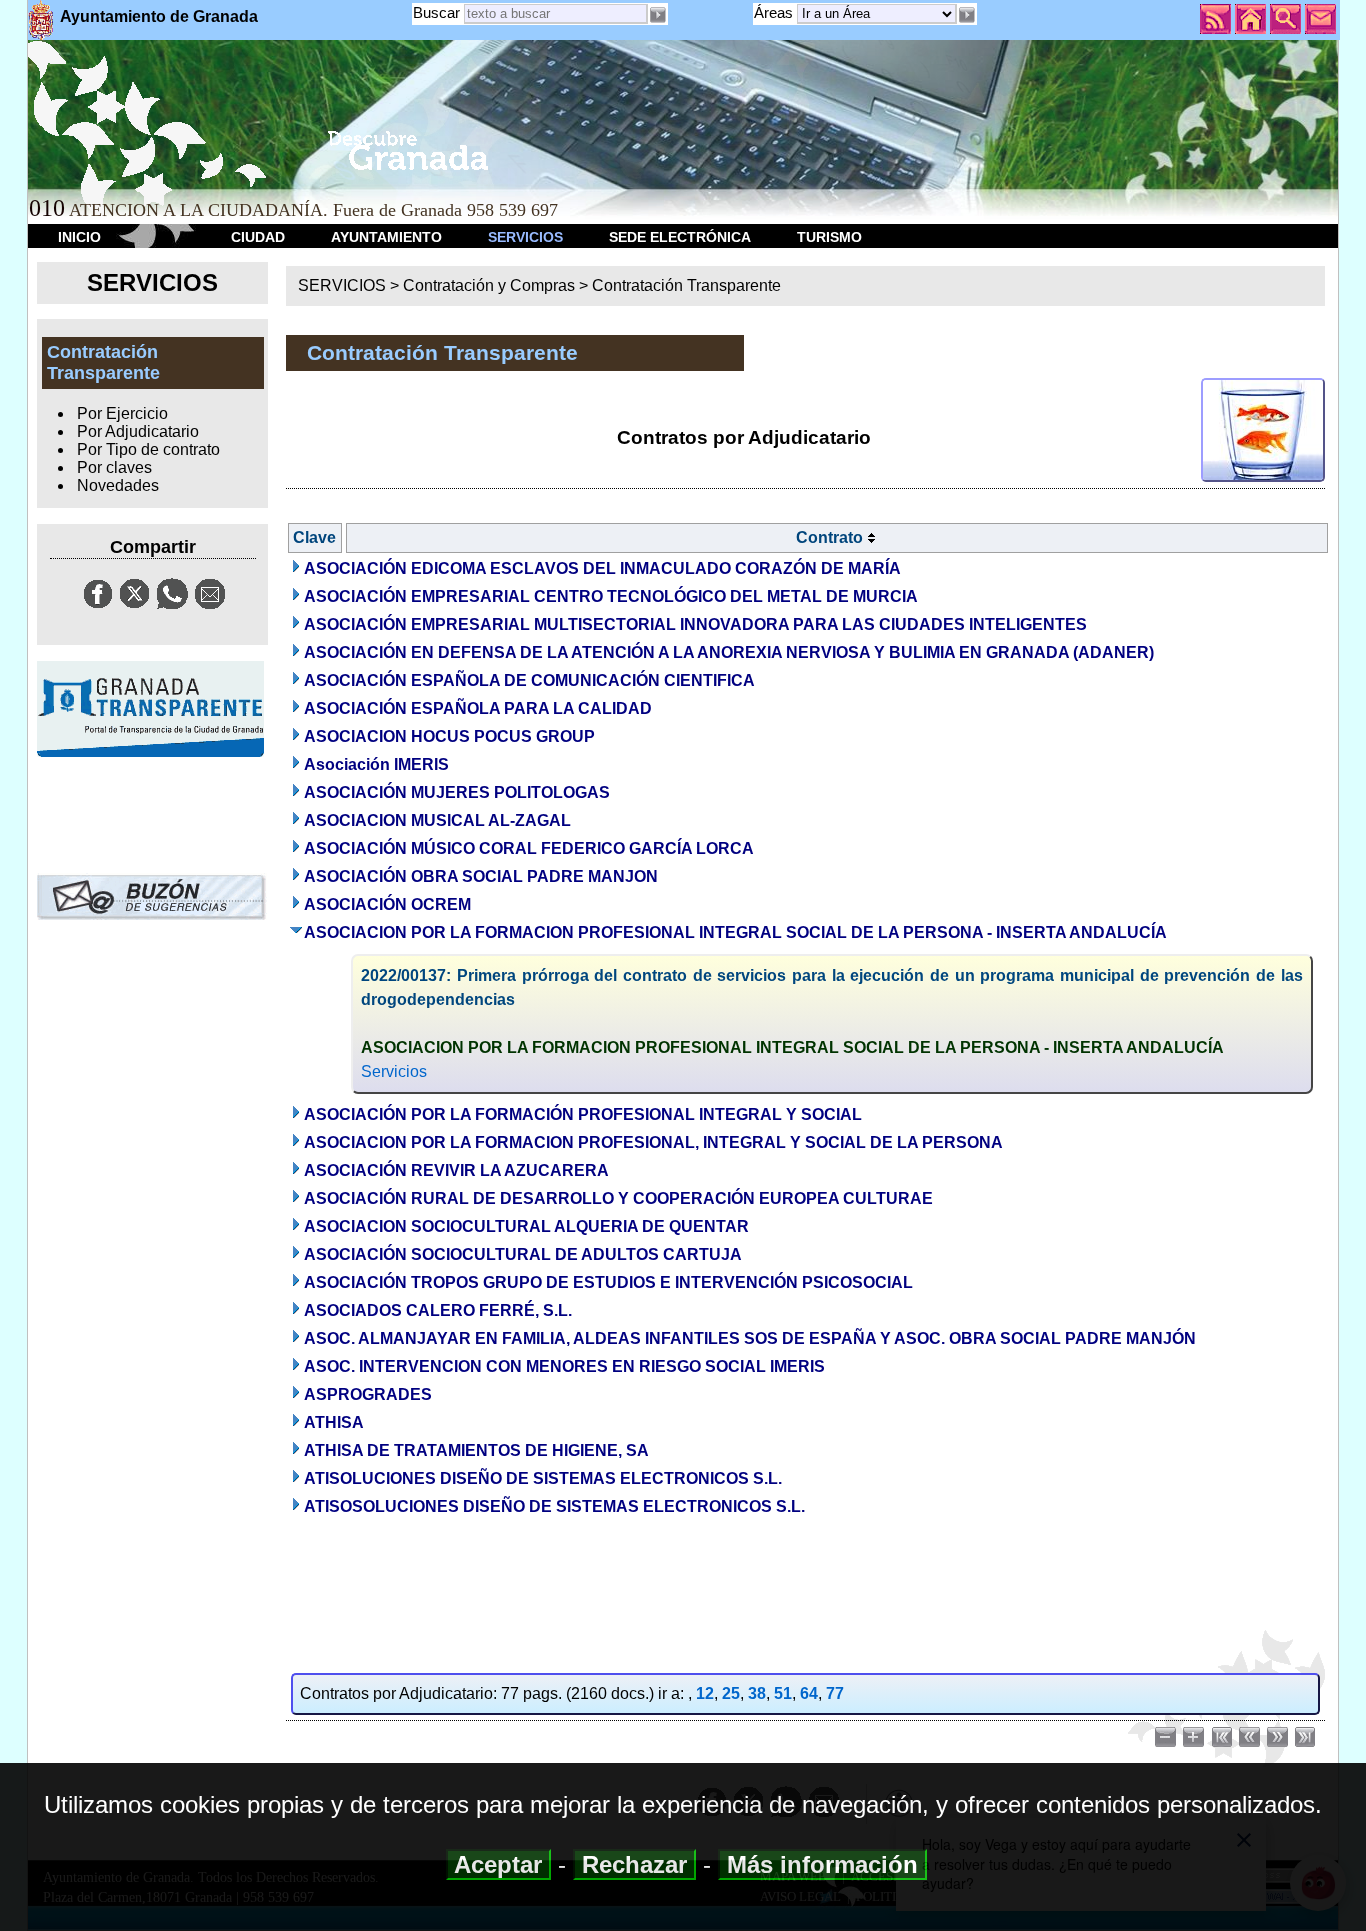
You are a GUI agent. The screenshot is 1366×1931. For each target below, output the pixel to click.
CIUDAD (258, 237)
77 (835, 1693)
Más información (822, 1864)
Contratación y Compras (489, 285)
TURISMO (829, 237)
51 (783, 1693)
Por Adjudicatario (138, 431)
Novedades (118, 485)
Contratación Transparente (686, 285)
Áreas (775, 12)
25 (731, 1693)
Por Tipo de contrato (148, 449)
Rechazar (634, 1864)
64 (809, 1693)
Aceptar (498, 1864)
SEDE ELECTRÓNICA (680, 237)
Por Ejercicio (122, 413)
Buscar (436, 12)
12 (705, 1693)
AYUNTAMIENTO (386, 237)
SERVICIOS (525, 237)
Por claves (114, 467)
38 (757, 1693)
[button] (967, 15)
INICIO (79, 237)
